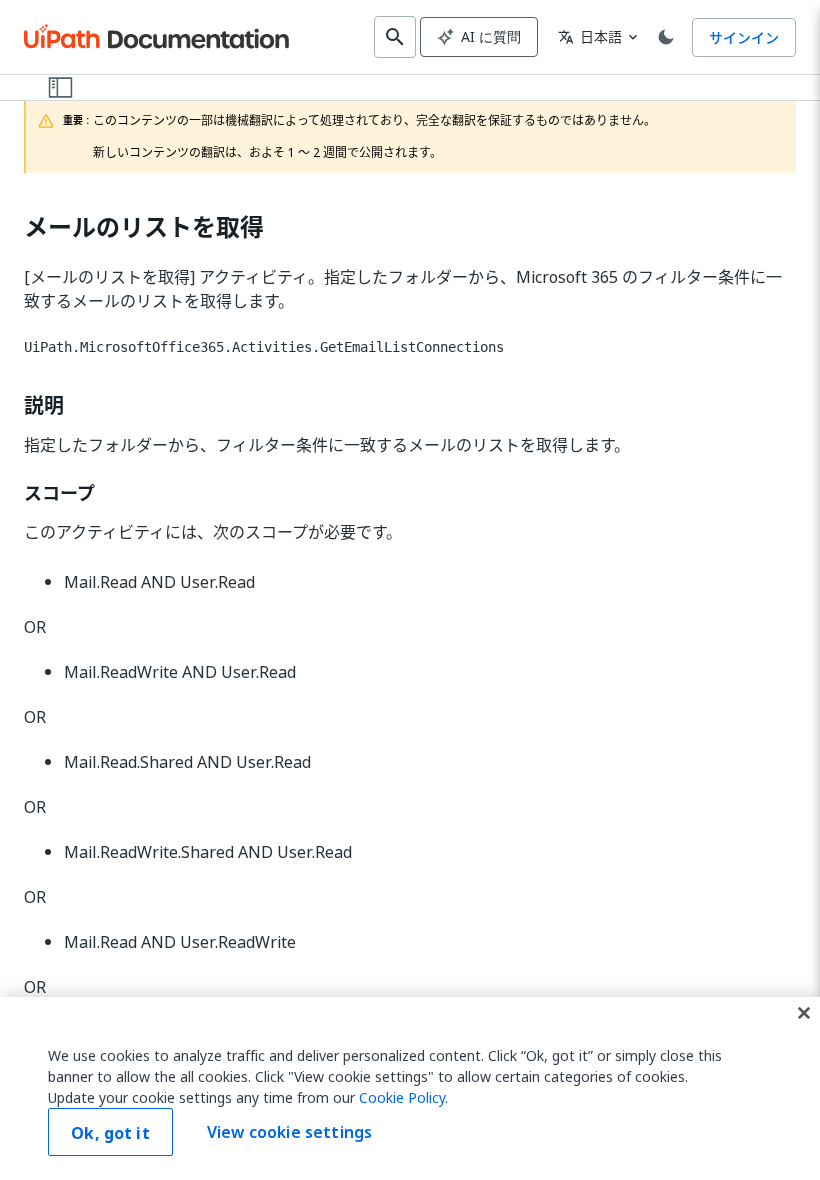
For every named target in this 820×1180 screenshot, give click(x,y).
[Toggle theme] (666, 37)
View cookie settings (289, 1132)
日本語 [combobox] (590, 36)
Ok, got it (110, 1133)
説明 (44, 406)
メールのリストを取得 (144, 227)
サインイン (744, 37)
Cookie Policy (402, 1097)
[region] (410, 1088)
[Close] (804, 1013)
